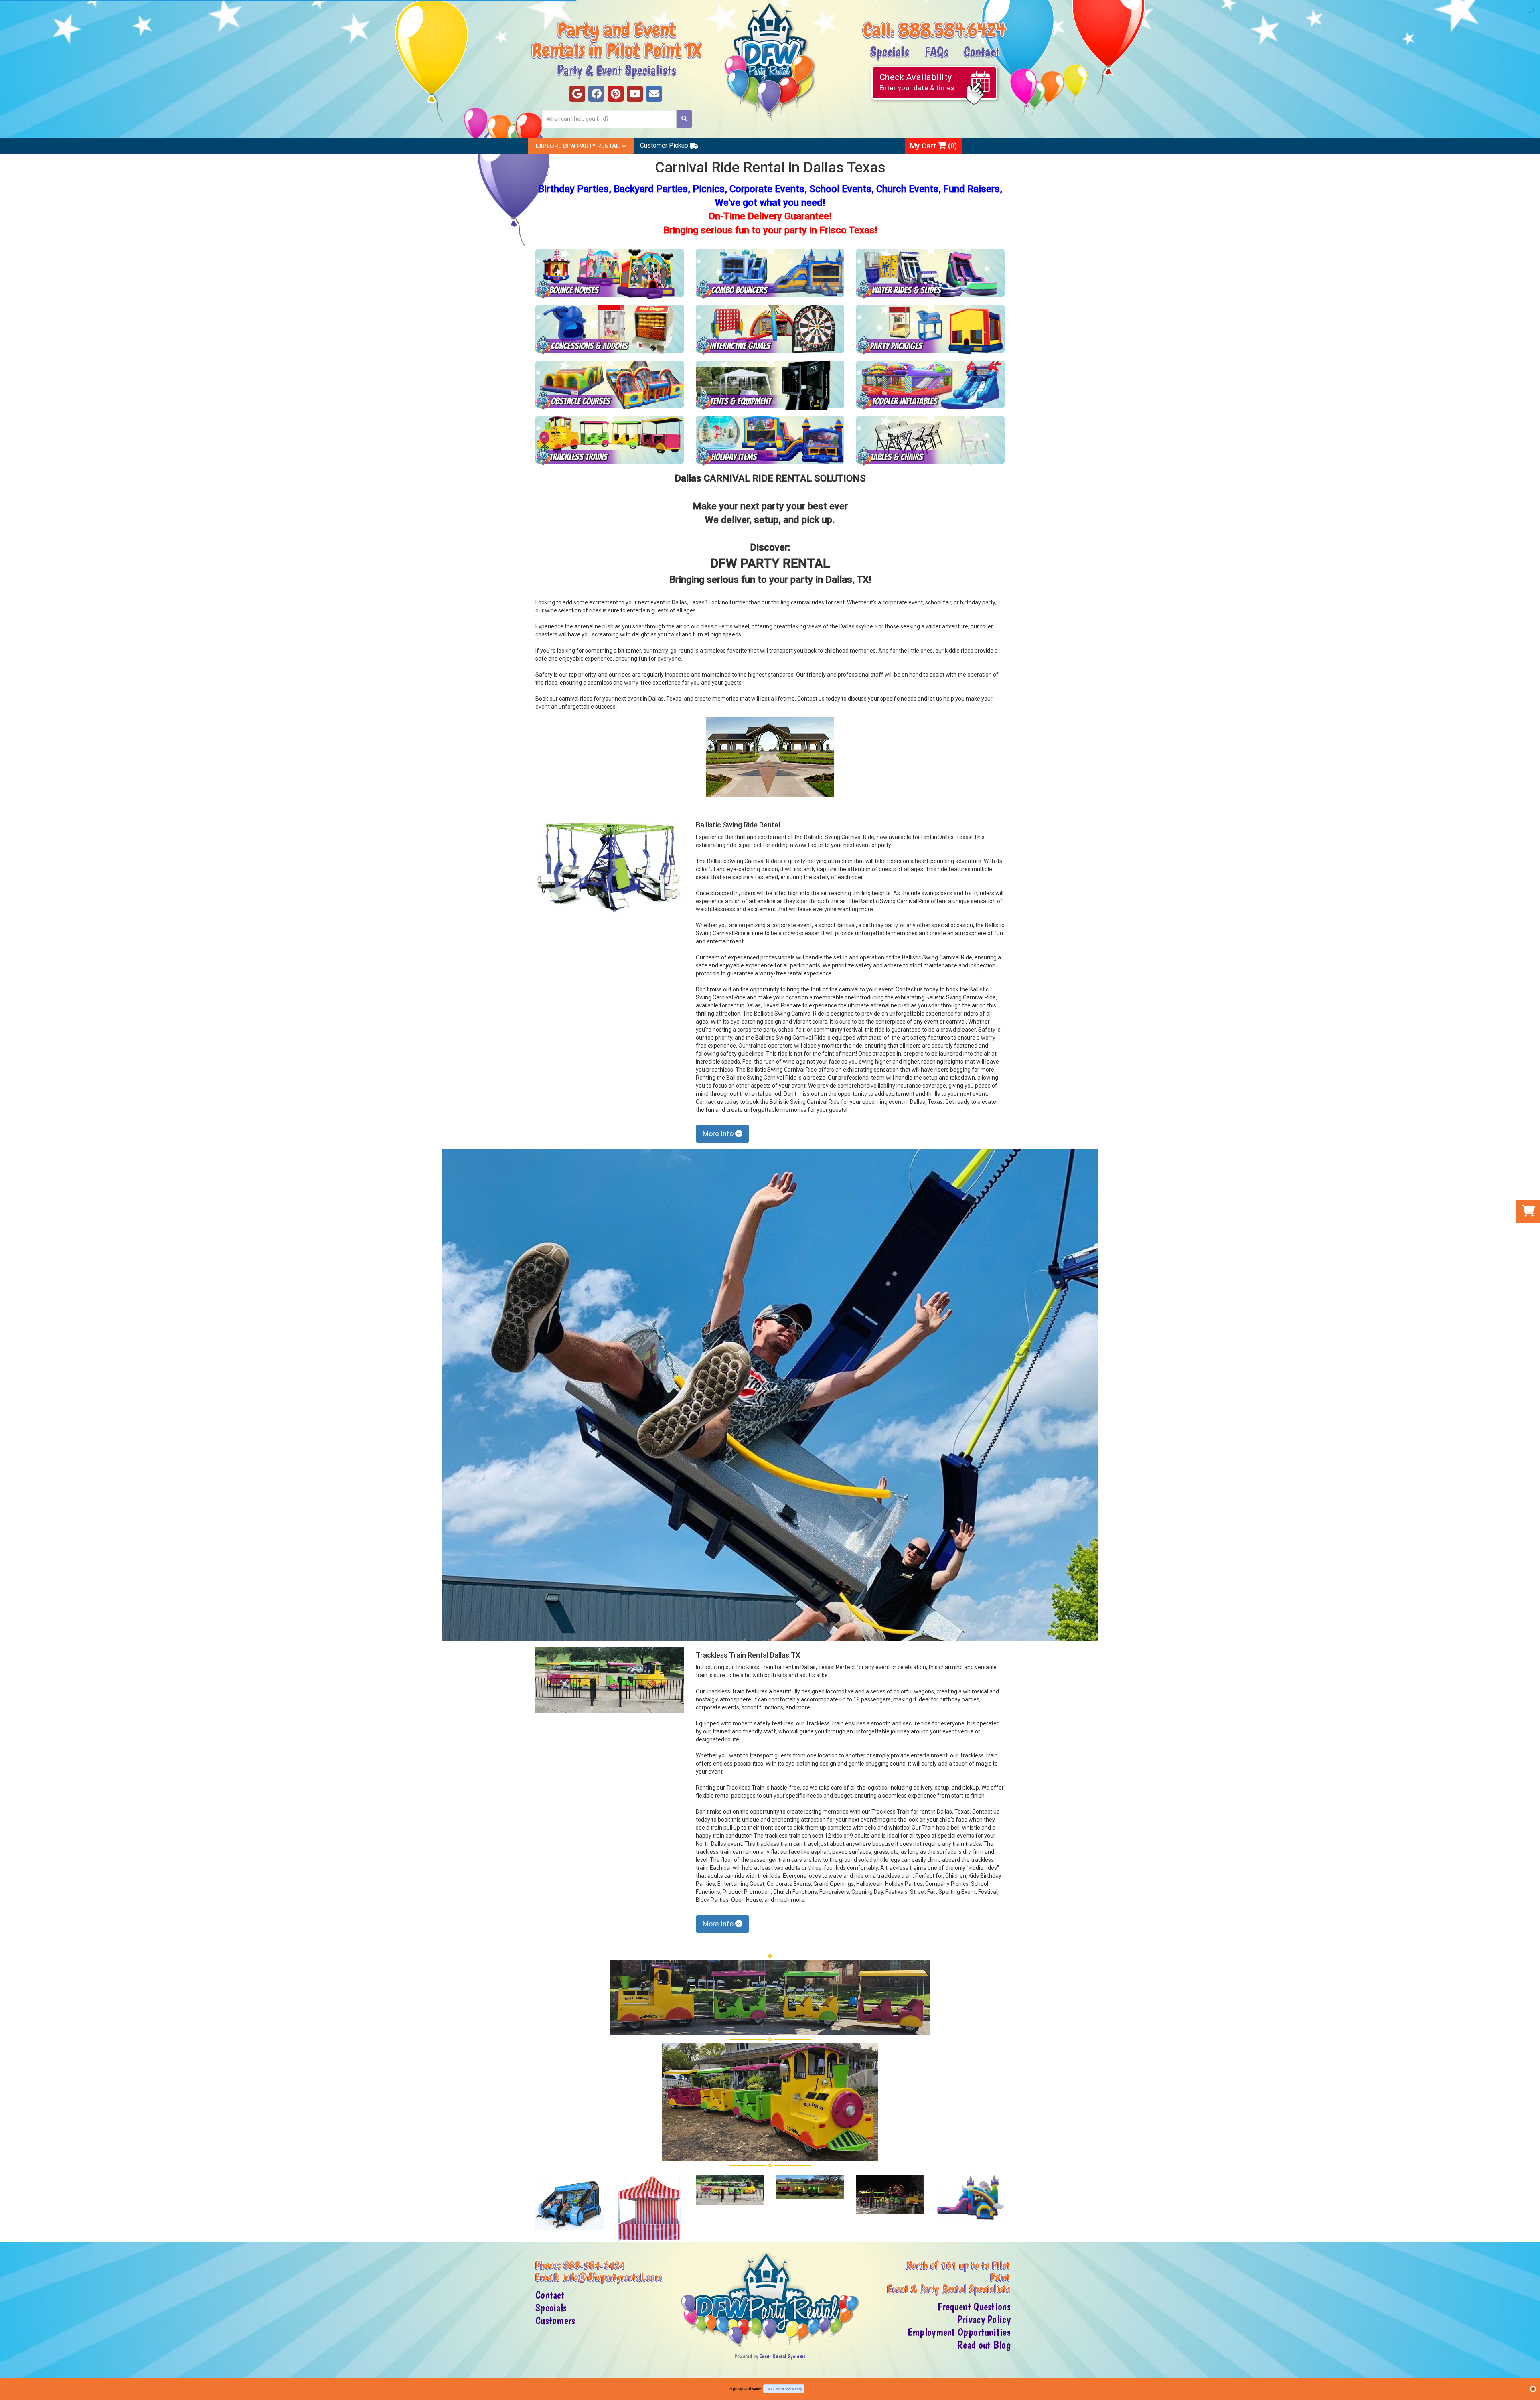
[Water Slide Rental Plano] (930, 274)
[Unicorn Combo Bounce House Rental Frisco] (971, 2198)
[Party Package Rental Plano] (930, 330)
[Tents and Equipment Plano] (770, 385)
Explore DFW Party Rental (577, 146)
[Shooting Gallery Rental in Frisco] (569, 2202)
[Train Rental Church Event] (730, 2190)
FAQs (936, 51)
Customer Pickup (664, 145)
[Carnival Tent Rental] (650, 2208)
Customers (555, 2321)
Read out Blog (984, 2345)
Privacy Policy (984, 2319)
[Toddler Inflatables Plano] (930, 385)
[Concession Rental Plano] (610, 330)
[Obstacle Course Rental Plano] (610, 385)
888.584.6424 (952, 30)
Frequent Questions (974, 2307)
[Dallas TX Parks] (770, 757)
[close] (1533, 2389)
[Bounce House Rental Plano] (610, 274)
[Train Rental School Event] (810, 2187)
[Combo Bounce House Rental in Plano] (770, 274)
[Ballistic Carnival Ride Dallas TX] (610, 866)
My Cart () (933, 146)
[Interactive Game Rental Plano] (770, 330)
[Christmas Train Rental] (890, 2194)
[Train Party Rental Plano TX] (610, 441)
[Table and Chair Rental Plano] (930, 441)
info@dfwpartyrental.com (613, 2277)
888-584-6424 (595, 2265)
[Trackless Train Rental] (610, 1680)
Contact (982, 51)
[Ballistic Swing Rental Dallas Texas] (770, 1395)
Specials (890, 51)
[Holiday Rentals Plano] (770, 441)
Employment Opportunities (959, 2332)
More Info (719, 1134)
